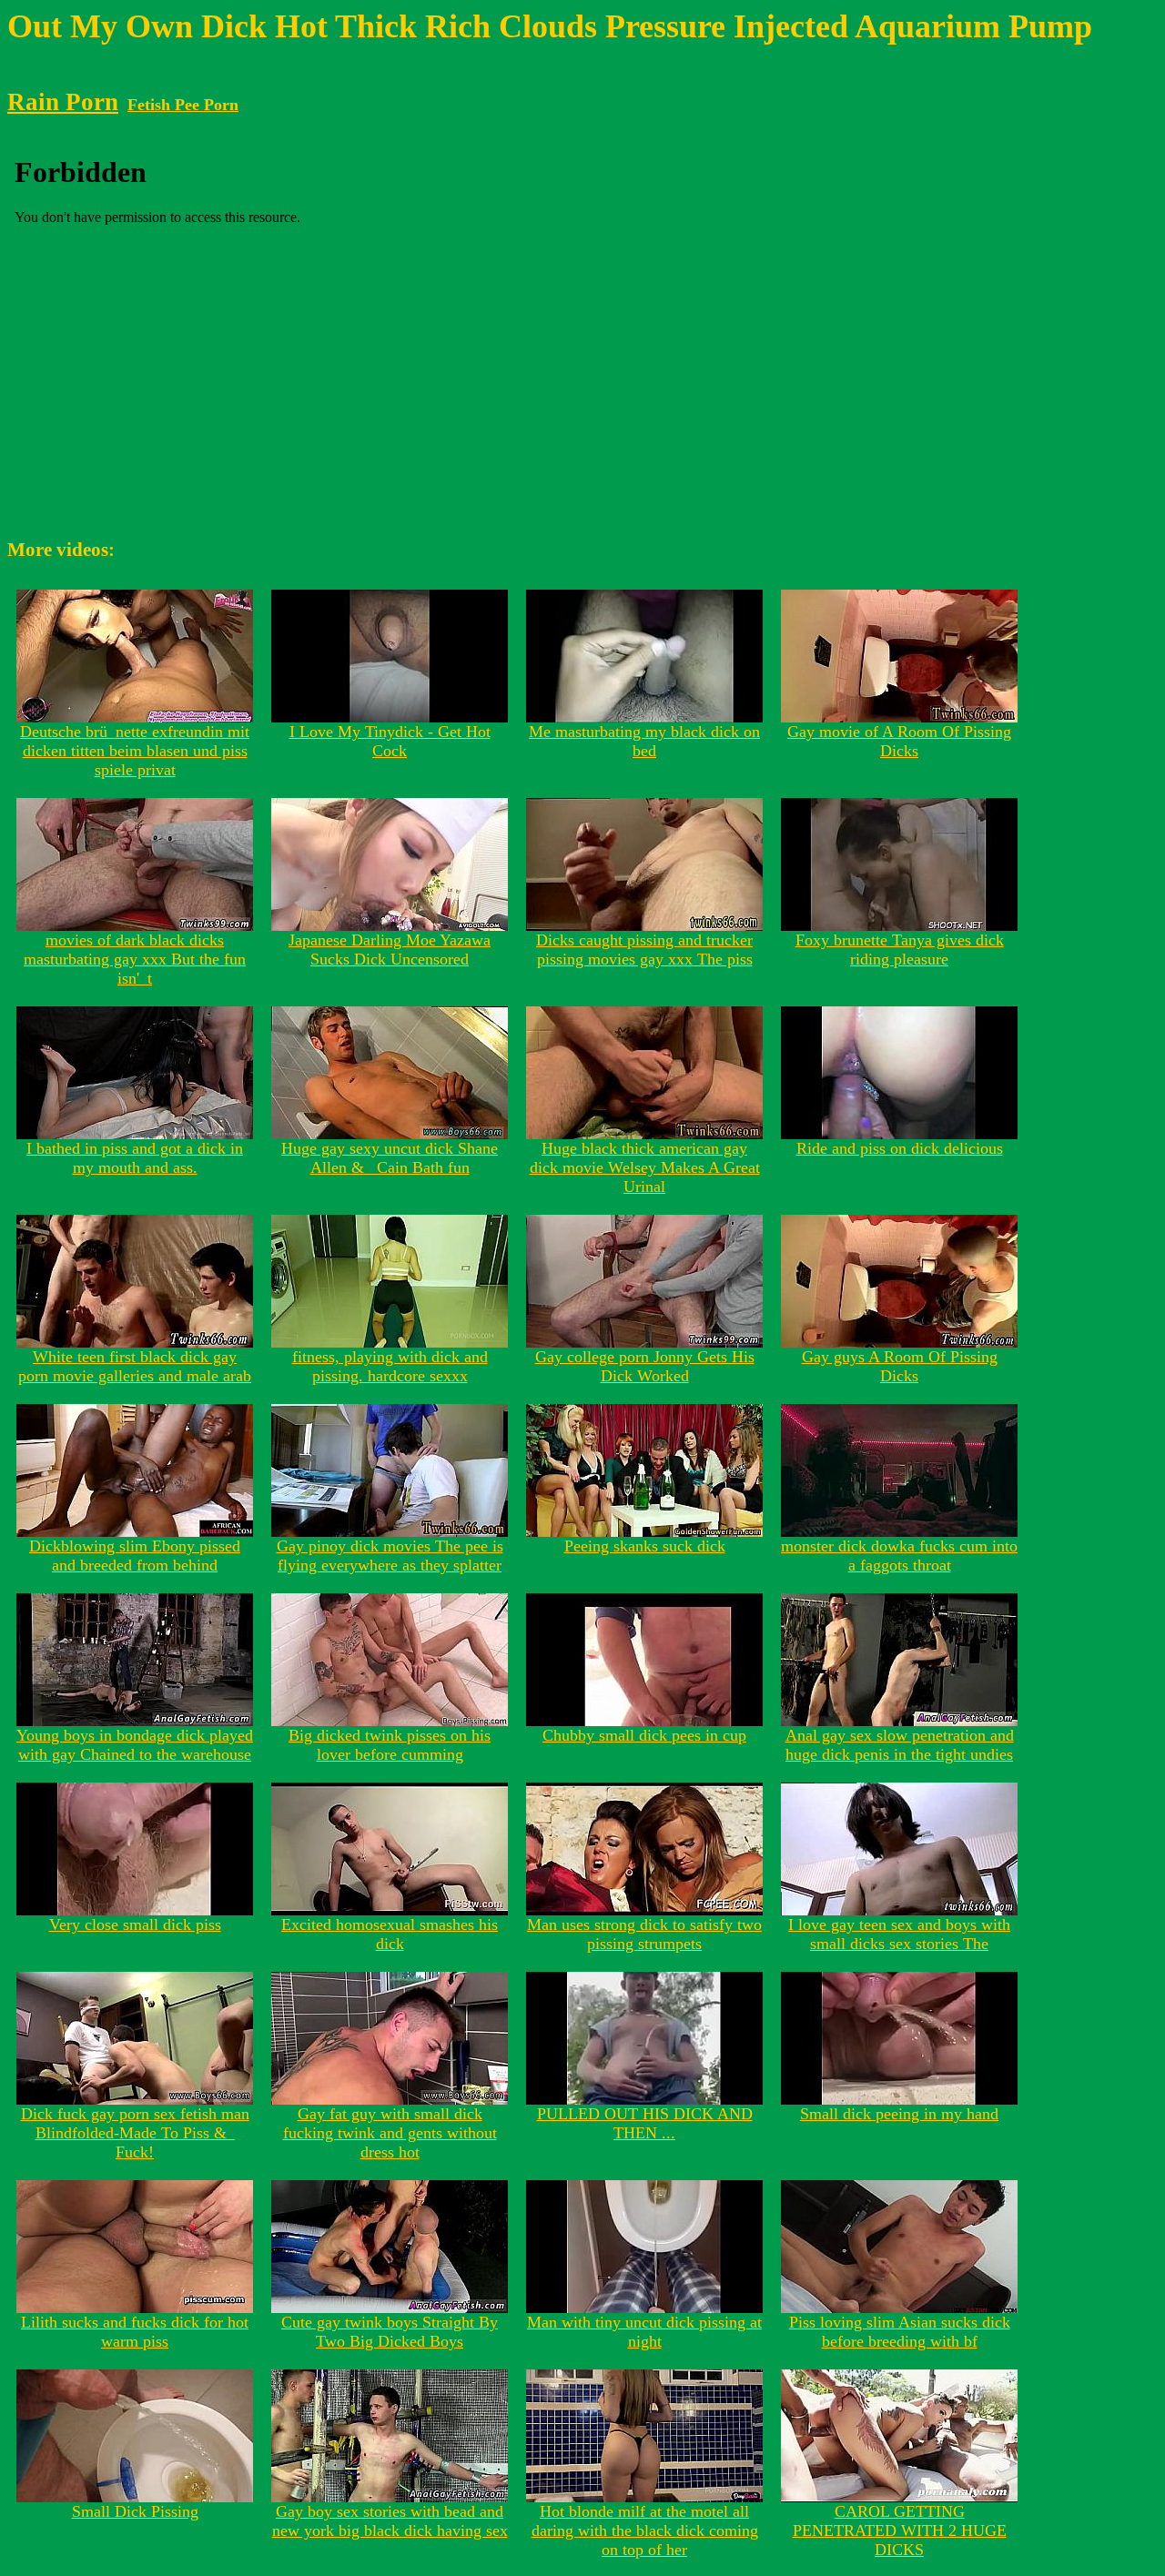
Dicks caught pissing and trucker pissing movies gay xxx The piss (644, 950)
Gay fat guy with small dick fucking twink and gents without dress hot (390, 2133)
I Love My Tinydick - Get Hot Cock (390, 741)
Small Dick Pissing (135, 2511)
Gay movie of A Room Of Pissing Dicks (899, 741)
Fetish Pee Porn (183, 105)
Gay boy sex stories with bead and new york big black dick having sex (390, 2521)
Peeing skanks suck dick (645, 1546)
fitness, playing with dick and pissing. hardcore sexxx (390, 1366)
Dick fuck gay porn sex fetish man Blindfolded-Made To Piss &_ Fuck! (135, 2133)
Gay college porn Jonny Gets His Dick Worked (645, 1366)
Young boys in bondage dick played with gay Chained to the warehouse (135, 1745)
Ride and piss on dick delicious (900, 1148)
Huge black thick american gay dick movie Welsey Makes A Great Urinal (645, 1167)
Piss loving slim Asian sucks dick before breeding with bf (900, 2332)
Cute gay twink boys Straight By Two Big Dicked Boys (390, 2332)
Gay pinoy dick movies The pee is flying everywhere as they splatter (390, 1556)
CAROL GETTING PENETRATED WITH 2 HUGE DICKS (900, 2531)
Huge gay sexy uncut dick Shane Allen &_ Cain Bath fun (390, 1158)
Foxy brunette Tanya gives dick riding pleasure (900, 950)
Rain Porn (63, 102)
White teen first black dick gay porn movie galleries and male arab (135, 1366)
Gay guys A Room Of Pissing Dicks (900, 1366)
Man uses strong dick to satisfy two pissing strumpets (644, 1934)
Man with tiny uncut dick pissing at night (644, 2332)
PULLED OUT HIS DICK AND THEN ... (645, 2123)
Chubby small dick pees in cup (644, 1735)
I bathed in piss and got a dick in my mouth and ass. (135, 1158)
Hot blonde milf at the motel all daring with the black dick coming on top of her (645, 2531)
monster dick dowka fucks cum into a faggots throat (899, 1556)
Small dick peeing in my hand (899, 2114)
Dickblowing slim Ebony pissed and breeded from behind (135, 1556)
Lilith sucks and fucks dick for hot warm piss (135, 2332)
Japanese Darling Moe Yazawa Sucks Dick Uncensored (390, 950)
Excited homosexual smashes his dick (390, 1934)
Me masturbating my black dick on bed (644, 741)
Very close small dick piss (135, 1924)
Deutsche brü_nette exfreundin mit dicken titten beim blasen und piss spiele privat (135, 751)
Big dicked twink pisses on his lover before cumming (390, 1745)
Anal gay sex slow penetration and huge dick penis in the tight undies (900, 1745)
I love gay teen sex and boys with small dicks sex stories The (899, 1934)
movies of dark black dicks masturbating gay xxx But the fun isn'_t (135, 959)
